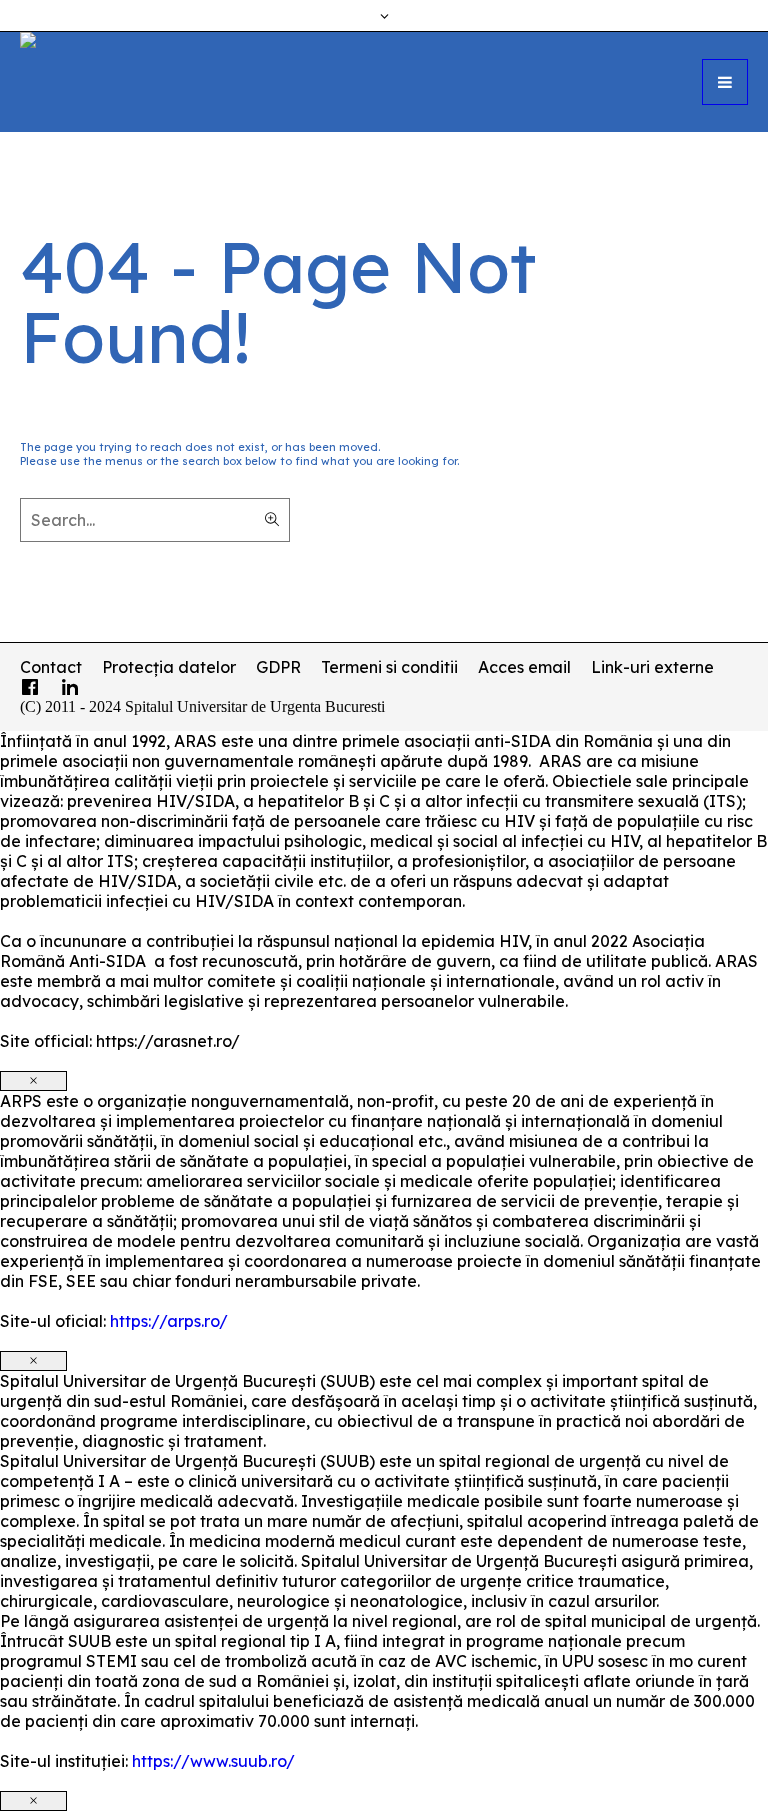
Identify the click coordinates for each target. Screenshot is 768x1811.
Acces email (524, 667)
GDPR (278, 667)
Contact (51, 667)
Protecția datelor (169, 667)
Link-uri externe (652, 667)
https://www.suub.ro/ (213, 1761)
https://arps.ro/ (169, 1321)
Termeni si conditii (389, 667)
